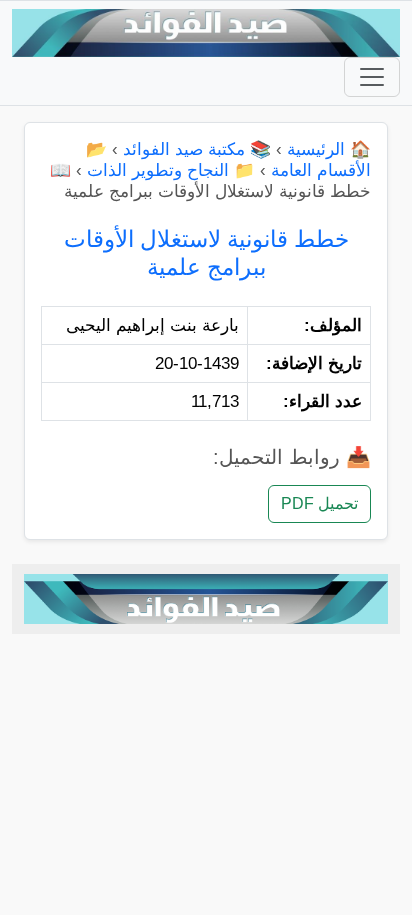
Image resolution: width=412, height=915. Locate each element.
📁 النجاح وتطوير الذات (171, 170)
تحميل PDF (319, 503)
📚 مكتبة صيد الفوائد (197, 149)
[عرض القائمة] (372, 77)
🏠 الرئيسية (329, 149)
